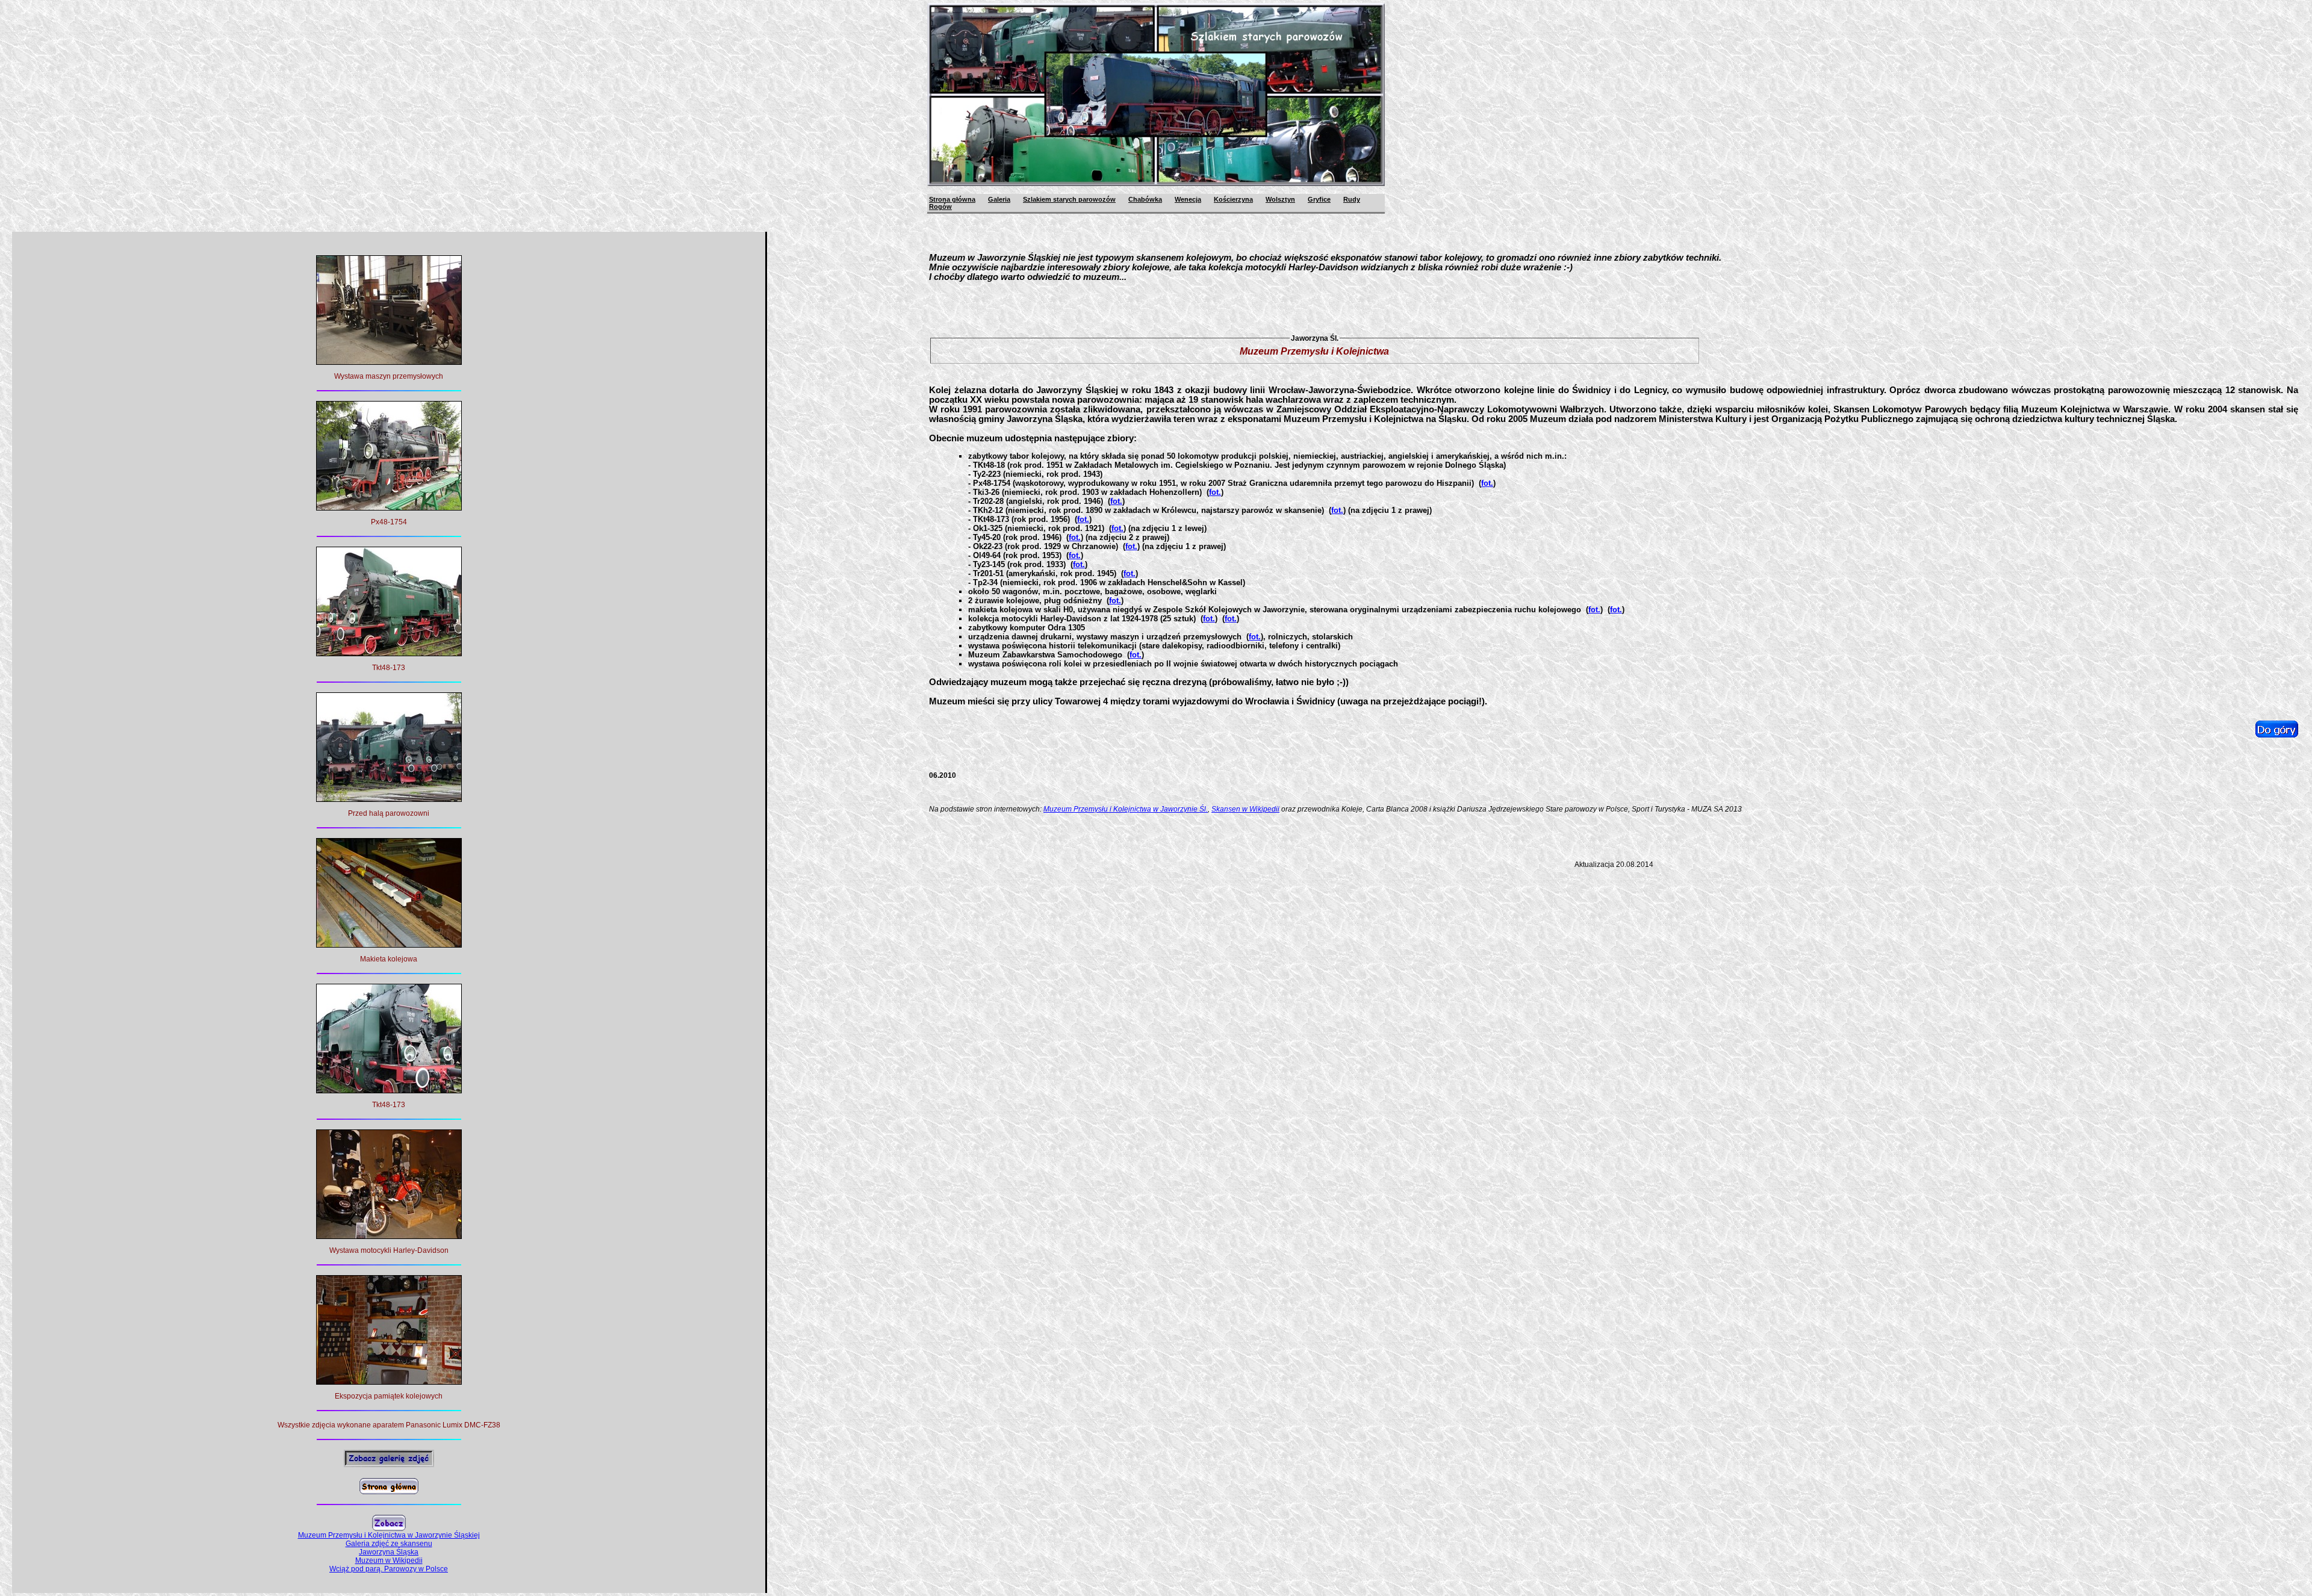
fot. (1487, 483)
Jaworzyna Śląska (389, 1552)
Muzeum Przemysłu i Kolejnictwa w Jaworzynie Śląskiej (389, 1535)
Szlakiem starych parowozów (1069, 199)
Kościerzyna (1233, 199)
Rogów (940, 206)
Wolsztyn (1280, 199)
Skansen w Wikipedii (1245, 809)
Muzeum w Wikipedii (389, 1560)
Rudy (1352, 199)
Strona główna (952, 199)
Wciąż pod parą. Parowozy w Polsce (389, 1569)
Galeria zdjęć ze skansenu (389, 1544)
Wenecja (1188, 199)
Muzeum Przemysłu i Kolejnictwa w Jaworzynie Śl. (1126, 809)
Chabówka (1145, 199)
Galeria (999, 199)
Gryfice (1319, 199)
